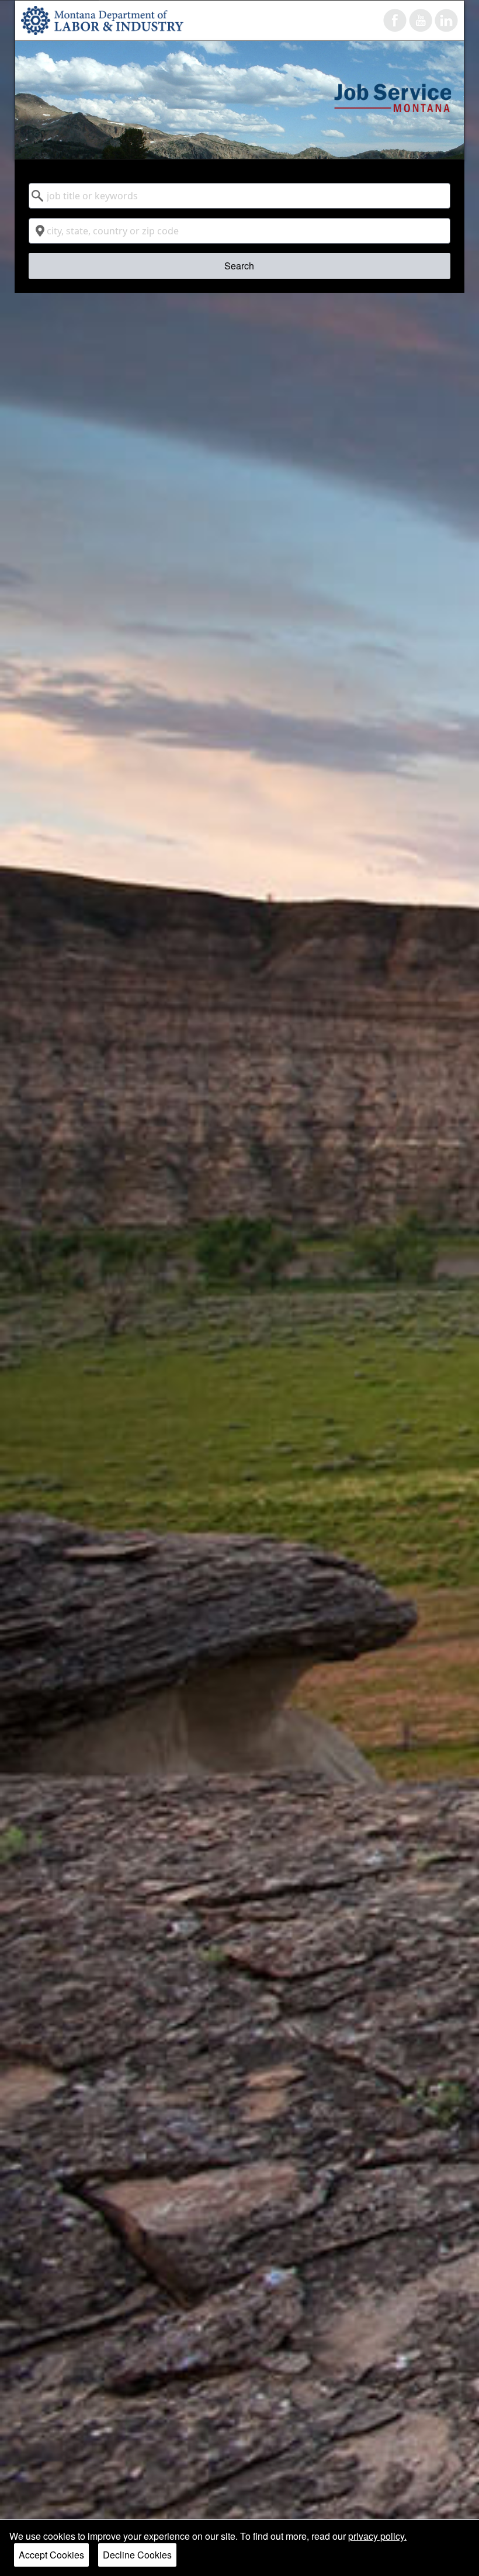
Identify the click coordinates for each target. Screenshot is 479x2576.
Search (239, 266)
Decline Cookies (137, 2555)
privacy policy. (377, 2536)
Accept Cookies (51, 2555)
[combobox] (240, 196)
